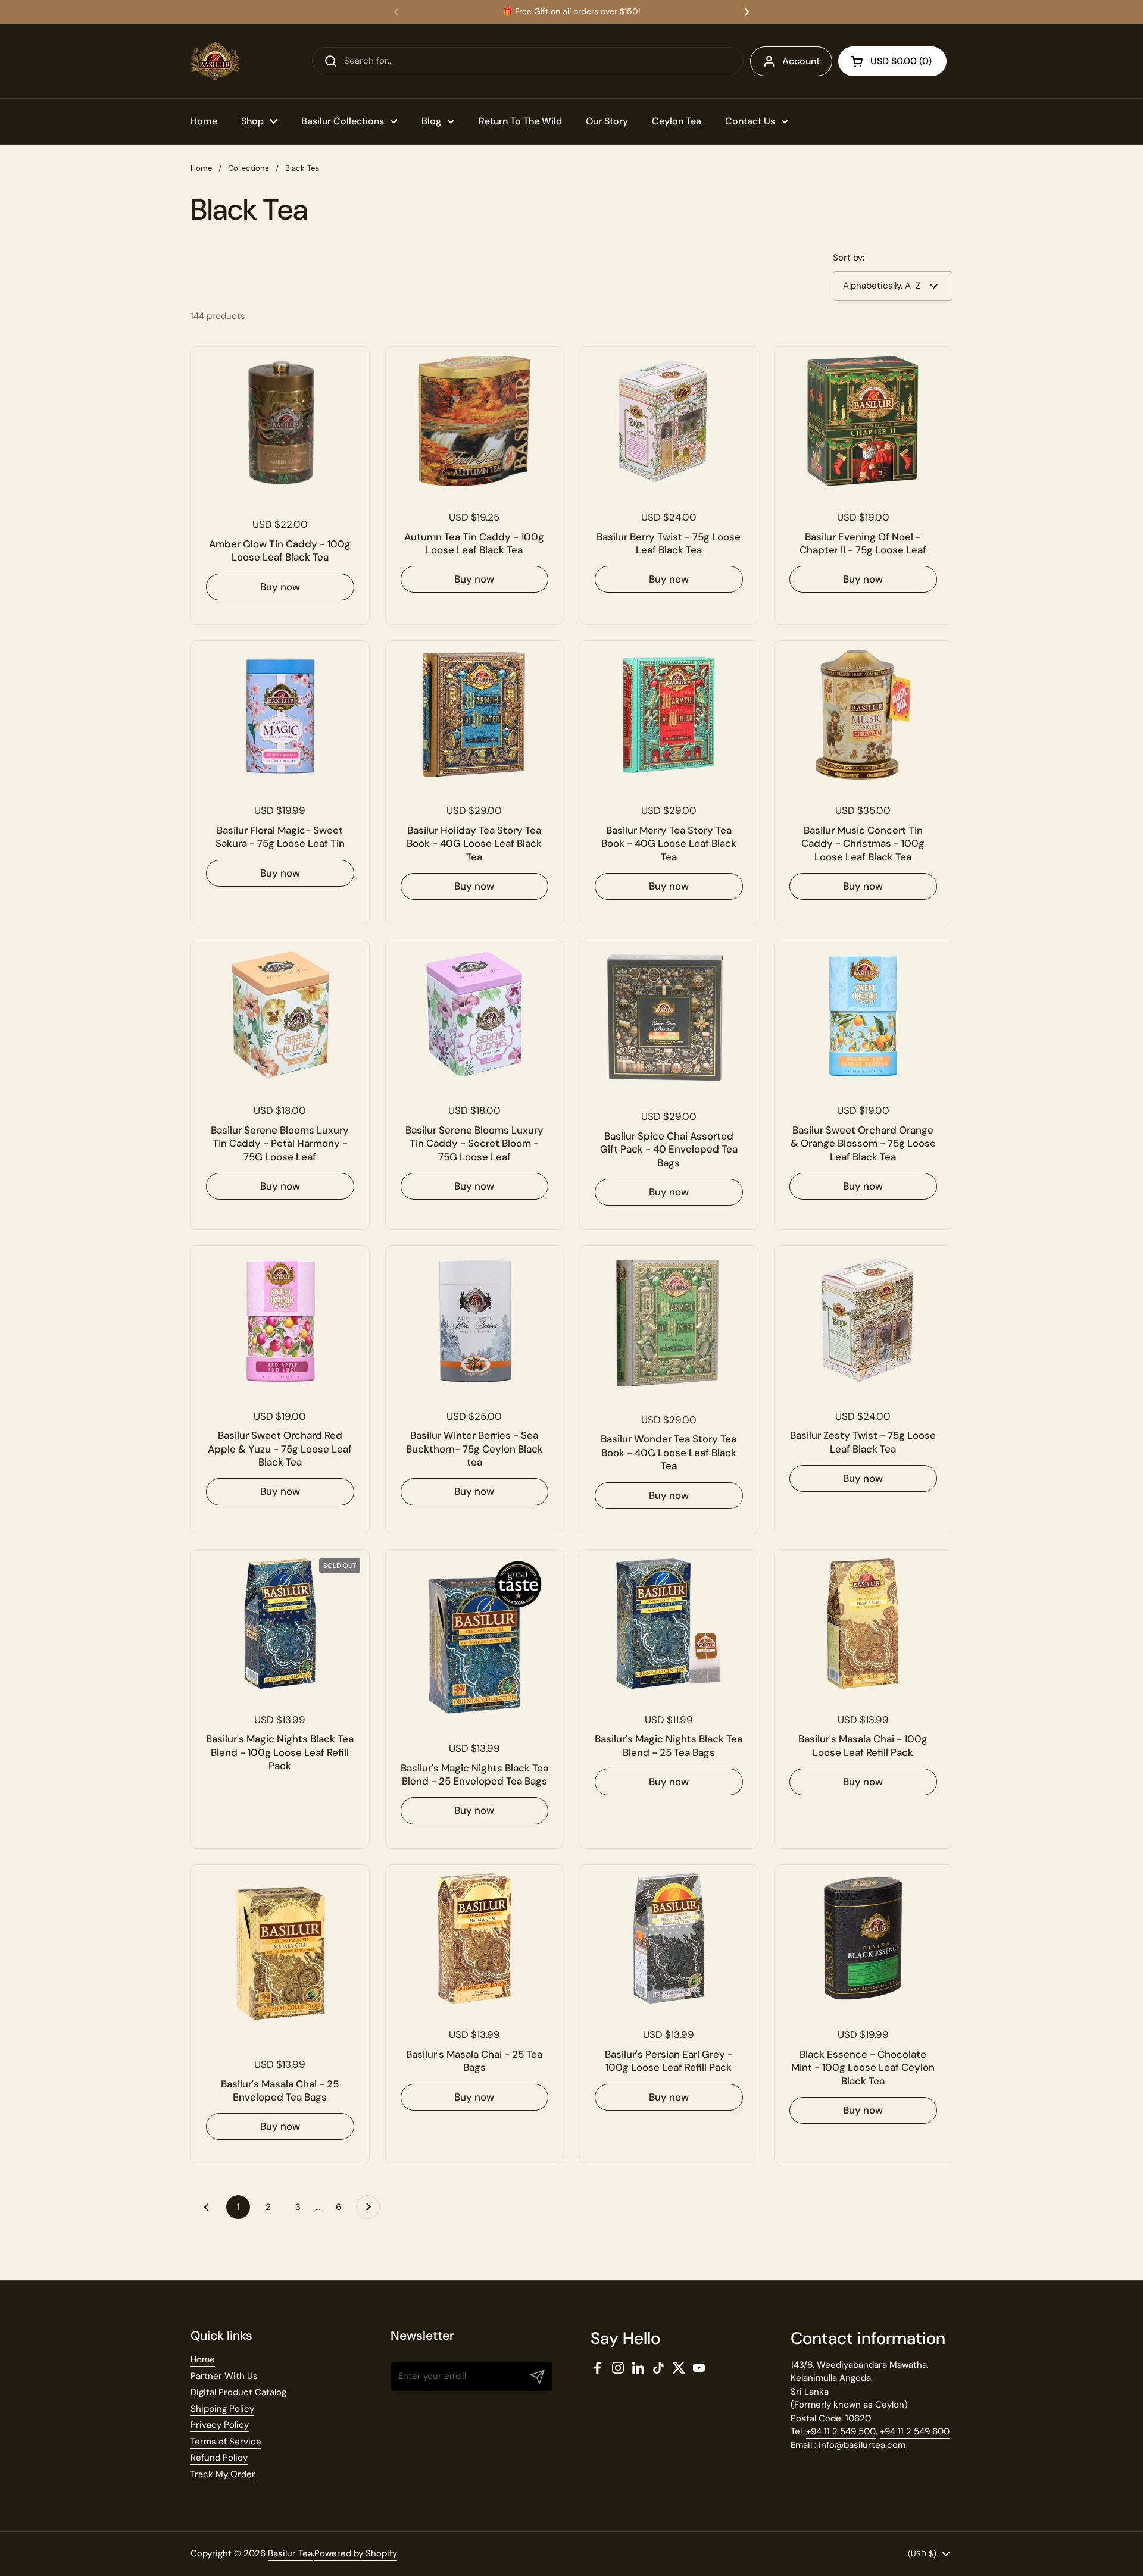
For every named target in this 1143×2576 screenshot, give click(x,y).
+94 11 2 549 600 (915, 2431)
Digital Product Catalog (238, 2392)
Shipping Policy (222, 2409)
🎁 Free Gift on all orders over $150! (571, 12)
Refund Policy (219, 2458)
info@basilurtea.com (862, 2445)
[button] (892, 61)
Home (201, 168)
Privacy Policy (220, 2425)
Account (801, 61)
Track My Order (223, 2474)
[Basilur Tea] (215, 61)
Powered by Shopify (356, 2553)
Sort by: (849, 258)
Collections (249, 168)
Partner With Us (224, 2376)
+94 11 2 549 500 (841, 2431)
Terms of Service (226, 2442)
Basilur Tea (290, 2553)
